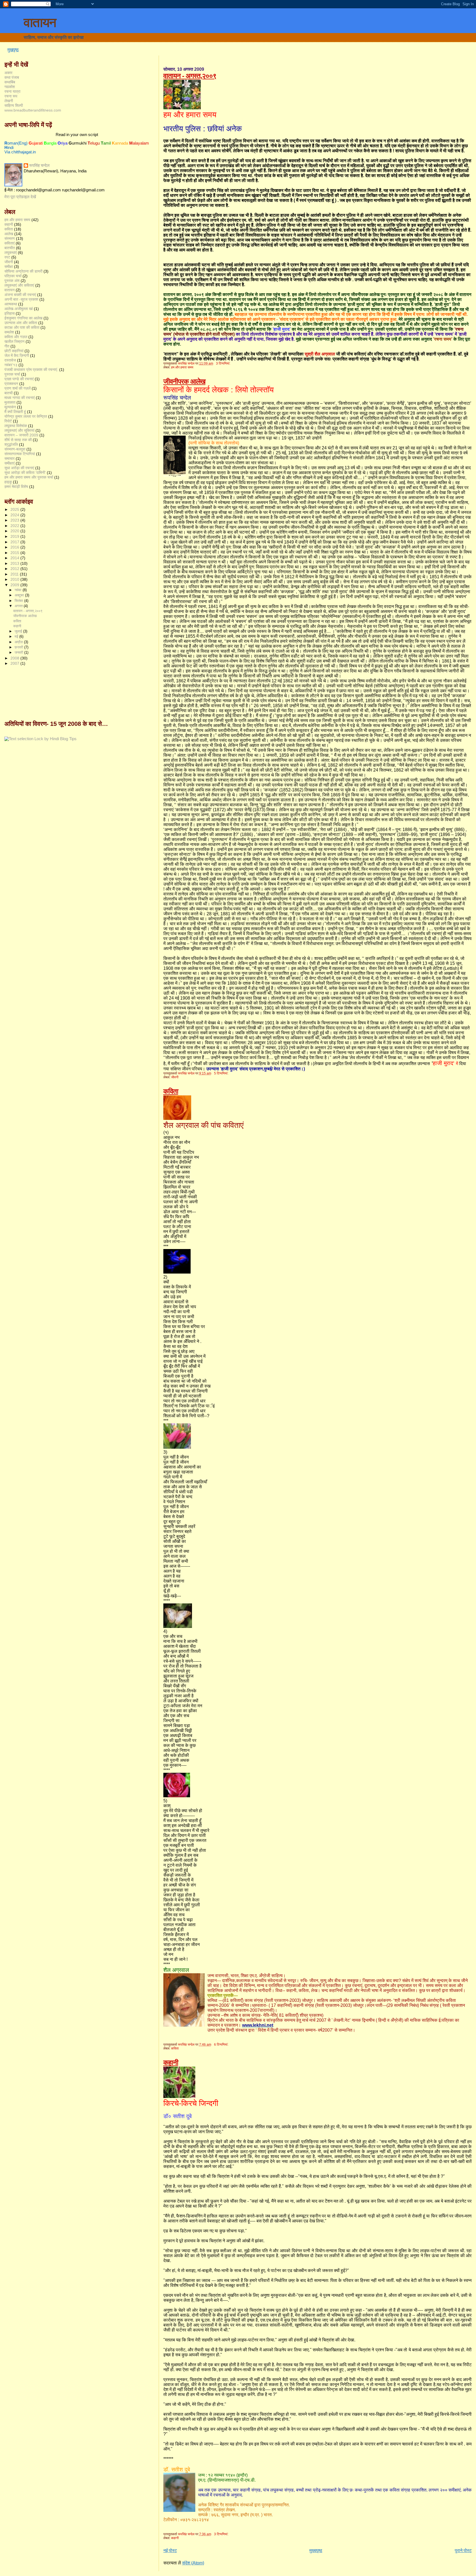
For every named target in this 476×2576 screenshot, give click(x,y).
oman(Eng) (16, 143)
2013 (15, 563)
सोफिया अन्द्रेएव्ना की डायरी (23, 271)
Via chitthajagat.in (20, 152)
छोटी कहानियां (14, 351)
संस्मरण (10, 238)
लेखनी (9, 101)
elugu (94, 143)
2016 (15, 547)
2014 (15, 558)
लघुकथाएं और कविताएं (19, 285)
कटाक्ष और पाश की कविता (22, 327)
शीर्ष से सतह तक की (18, 440)
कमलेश (9, 332)
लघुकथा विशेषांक (16, 426)
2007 (15, 663)
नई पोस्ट (170, 2551)
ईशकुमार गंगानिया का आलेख (23, 318)
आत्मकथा (11, 304)
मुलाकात (10, 402)
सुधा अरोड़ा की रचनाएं (19, 468)
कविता (171, 1091)
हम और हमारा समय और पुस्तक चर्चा (29, 477)
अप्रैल (19, 642)
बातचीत (10, 248)
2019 (15, 536)
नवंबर (19, 590)
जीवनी (175, 1077)
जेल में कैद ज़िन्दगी (17, 355)
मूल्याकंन (10, 407)
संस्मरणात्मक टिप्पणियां (20, 454)
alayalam (139, 143)
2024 (15, 515)
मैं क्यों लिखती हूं (15, 412)
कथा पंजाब (12, 77)
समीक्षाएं (10, 463)
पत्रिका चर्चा (13, 276)
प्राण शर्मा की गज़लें (17, 388)
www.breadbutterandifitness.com (33, 110)
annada (120, 143)
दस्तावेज (10, 360)
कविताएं (10, 243)
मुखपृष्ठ (13, 50)
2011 (15, 574)
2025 (15, 509)
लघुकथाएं (11, 253)
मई (17, 636)
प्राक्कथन (11, 384)
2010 (15, 579)
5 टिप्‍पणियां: (222, 1073)
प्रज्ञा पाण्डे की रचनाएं (19, 379)
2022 (15, 526)
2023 (15, 520)
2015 (15, 553)
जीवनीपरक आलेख (184, 381)
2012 (15, 569)
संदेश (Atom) (193, 2563)
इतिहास (10, 313)
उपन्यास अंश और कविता (21, 323)
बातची (9, 393)
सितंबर (19, 601)
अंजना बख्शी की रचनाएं (20, 295)
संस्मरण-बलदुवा (15, 449)
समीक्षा (9, 267)
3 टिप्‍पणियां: (224, 363)
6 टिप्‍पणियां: (222, 2045)
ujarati (36, 143)
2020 (15, 531)
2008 (15, 658)
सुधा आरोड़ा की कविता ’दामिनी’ (25, 473)
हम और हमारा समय (182, 367)
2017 (15, 542)
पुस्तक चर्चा (12, 374)
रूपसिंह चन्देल (39, 165)
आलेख (9, 234)
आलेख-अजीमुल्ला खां (19, 309)
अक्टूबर (20, 595)
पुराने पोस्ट (463, 2551)
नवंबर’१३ (11, 365)
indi (9, 148)
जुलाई (19, 631)
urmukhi (78, 143)
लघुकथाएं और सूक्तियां (19, 430)
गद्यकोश (10, 87)
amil (106, 143)
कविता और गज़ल (16, 337)
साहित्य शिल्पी (14, 105)
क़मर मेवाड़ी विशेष (16, 487)
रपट (7, 257)
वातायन (40, 23)
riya (63, 143)
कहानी (171, 2062)
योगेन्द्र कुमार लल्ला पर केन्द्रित (26, 416)
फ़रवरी (19, 647)
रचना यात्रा (12, 91)
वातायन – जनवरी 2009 (21, 435)
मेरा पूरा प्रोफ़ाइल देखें (20, 197)
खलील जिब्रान (14, 341)
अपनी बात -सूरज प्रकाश (21, 299)
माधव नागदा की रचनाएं (20, 398)
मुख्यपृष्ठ (316, 2551)
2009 (15, 585)
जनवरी (19, 652)
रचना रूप (11, 96)
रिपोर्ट (8, 421)
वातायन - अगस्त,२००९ (190, 76)
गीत (7, 346)
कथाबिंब (10, 82)
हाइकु (8, 482)
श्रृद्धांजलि (11, 444)
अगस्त (19, 606)
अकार (8, 73)
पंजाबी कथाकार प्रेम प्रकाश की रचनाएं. (31, 370)
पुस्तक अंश (12, 281)
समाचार (10, 458)
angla (50, 143)
